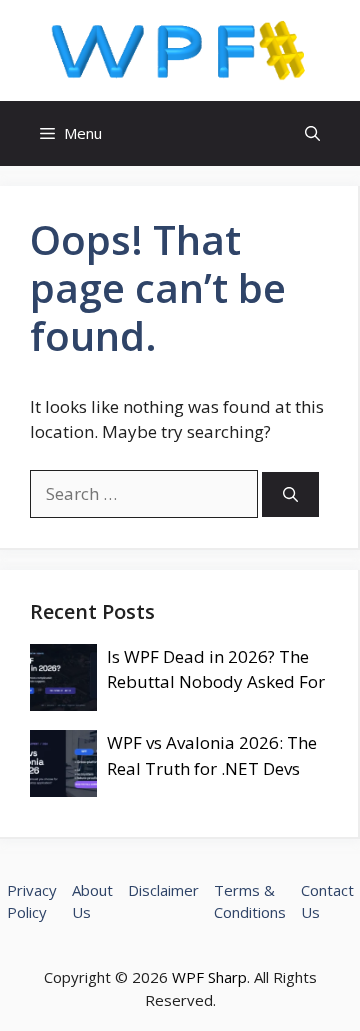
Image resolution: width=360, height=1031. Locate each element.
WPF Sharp (209, 977)
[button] (312, 133)
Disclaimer (163, 890)
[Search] (290, 494)
